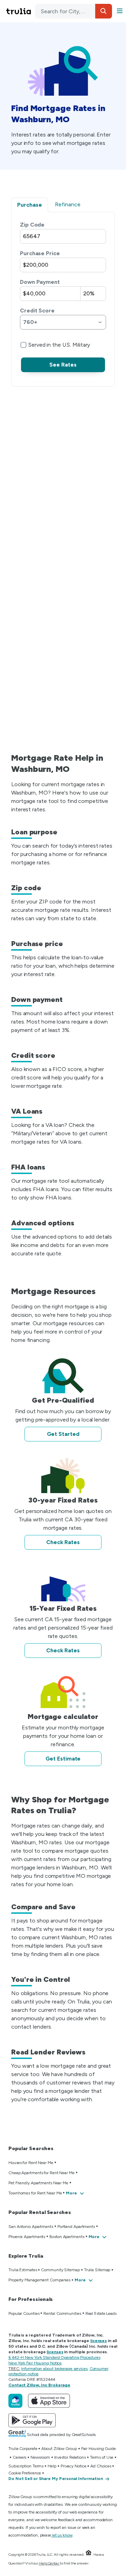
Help (52, 2466)
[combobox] (73, 11)
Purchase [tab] (30, 205)
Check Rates (63, 1542)
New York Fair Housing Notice (35, 2363)
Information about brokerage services (54, 2369)
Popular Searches (31, 2149)
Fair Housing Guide (99, 2449)
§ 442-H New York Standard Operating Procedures (54, 2357)
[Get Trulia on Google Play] (32, 2420)
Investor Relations (70, 2457)
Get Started (63, 1434)
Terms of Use (102, 2457)
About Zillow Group (59, 2449)
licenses (99, 2341)
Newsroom (40, 2457)
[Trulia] (15, 2401)
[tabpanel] (63, 296)
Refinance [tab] (68, 204)
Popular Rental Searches (40, 2212)
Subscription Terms (26, 2466)
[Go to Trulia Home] (20, 11)
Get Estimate (63, 1759)
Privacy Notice (73, 2466)
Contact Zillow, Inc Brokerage (39, 2385)
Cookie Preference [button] (25, 2473)
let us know (62, 2535)
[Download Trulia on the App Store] (49, 2401)
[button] (104, 11)
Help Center (49, 2563)
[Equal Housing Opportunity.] (89, 2555)
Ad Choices (101, 2466)
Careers (19, 2457)
